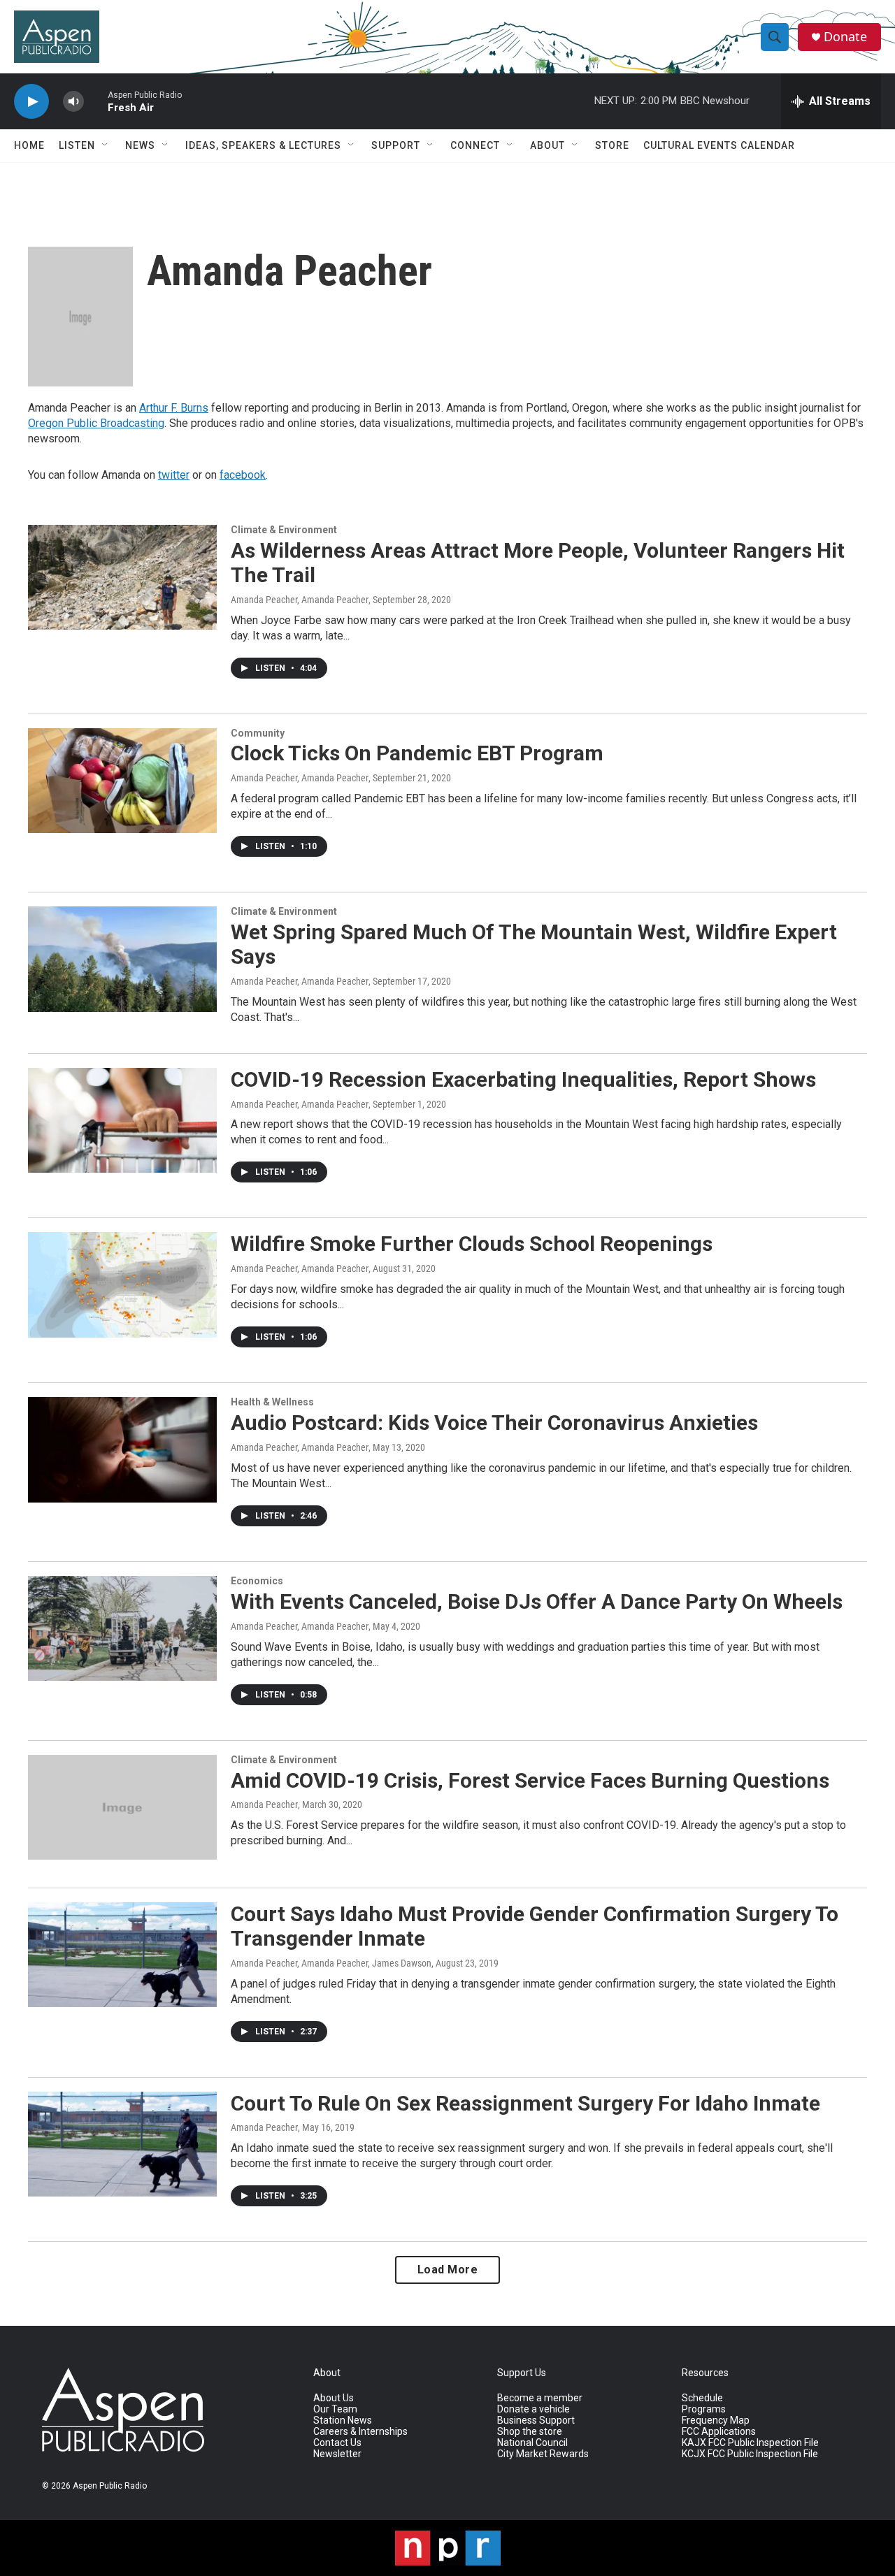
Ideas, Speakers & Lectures (263, 145)
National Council (532, 2443)
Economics (257, 1581)
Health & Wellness (272, 1402)
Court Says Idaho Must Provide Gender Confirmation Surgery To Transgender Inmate (535, 1926)
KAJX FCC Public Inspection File (750, 2443)
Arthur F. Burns (174, 408)
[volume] (73, 102)
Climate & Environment (284, 530)
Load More (448, 2270)
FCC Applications (719, 2432)
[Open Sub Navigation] (106, 145)
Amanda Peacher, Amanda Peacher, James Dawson (331, 1963)
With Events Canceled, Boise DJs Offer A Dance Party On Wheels (537, 1601)
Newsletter (337, 2454)
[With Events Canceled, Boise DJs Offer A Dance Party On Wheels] (122, 1628)
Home (29, 145)
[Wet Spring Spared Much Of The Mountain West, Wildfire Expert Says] (122, 959)
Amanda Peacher (264, 1804)
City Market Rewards (543, 2454)
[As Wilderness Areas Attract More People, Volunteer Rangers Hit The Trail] (122, 577)
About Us (334, 2398)
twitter (174, 475)
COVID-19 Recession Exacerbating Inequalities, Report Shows (523, 1079)
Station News (343, 2421)
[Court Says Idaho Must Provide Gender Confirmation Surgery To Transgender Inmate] (122, 1955)
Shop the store (530, 2432)
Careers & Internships (360, 2432)
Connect (475, 145)
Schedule (702, 2398)
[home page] (129, 2410)
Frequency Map (716, 2421)
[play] (31, 102)
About (547, 145)
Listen (77, 145)
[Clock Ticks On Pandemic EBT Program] (122, 781)
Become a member (540, 2398)
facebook (243, 475)
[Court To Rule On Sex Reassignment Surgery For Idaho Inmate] (122, 2144)
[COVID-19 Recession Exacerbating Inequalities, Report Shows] (122, 1120)
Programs (704, 2409)
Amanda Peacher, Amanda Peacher (300, 600)
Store (612, 145)
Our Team (335, 2409)
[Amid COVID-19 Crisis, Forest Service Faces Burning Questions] (122, 1807)
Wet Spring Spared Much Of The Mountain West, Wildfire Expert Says (534, 944)
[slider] (96, 101)
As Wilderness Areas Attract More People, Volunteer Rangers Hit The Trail (538, 563)
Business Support (536, 2421)
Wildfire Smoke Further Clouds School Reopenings (472, 1244)
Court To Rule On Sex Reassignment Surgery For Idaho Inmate (525, 2103)
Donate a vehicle (534, 2409)
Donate (845, 37)
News (140, 145)
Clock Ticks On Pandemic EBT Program (417, 753)
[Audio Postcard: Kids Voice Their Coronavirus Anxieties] (122, 1449)
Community (258, 733)
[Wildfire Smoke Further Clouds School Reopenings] (122, 1285)
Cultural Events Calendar (719, 145)
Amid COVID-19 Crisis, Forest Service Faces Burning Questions (530, 1780)
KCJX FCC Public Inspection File (750, 2454)
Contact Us (337, 2443)
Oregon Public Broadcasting (96, 423)
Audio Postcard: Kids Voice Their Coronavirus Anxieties (494, 1423)
